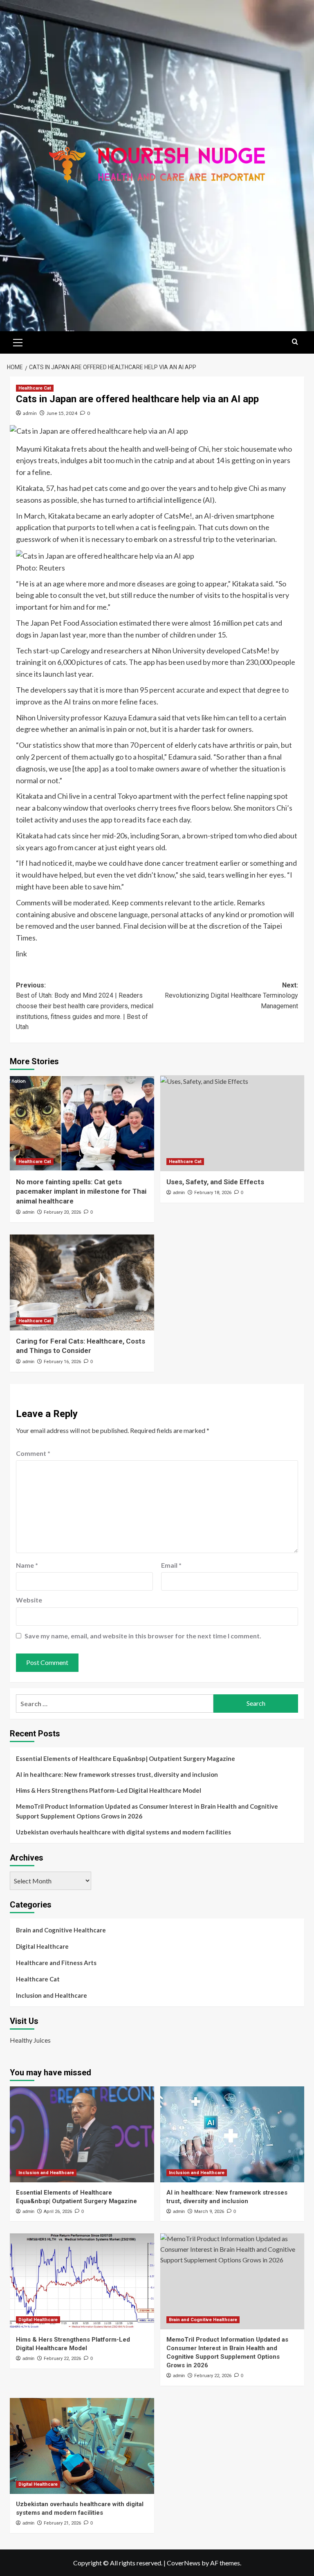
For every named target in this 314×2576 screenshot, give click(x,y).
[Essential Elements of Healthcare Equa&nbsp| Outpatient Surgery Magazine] (82, 2134)
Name (27, 1565)
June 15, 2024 (62, 413)
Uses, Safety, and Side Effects (215, 1182)
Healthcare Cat (35, 388)
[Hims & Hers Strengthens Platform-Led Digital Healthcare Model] (82, 2281)
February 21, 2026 (62, 2523)
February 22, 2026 (62, 2359)
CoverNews (184, 2563)
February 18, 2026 (213, 1193)
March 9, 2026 (209, 2212)
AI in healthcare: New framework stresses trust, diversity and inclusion (117, 1774)
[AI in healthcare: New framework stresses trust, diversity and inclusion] (232, 2134)
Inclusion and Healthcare (52, 1995)
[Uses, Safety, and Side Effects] (232, 1123)
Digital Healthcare (42, 1946)
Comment (33, 1453)
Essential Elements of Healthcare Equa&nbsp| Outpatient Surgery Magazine (126, 1758)
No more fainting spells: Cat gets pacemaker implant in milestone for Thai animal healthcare (81, 1192)
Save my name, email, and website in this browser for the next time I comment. (143, 1636)
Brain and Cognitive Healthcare (61, 1930)
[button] (18, 341)
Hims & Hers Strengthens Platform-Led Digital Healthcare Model (109, 1790)
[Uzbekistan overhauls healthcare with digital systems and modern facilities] (82, 2446)
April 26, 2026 (58, 2212)
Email (171, 1565)
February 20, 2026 (62, 1212)
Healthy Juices (30, 2040)
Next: (231, 996)
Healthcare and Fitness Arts (56, 1963)
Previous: (85, 1006)
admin (30, 413)
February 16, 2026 (62, 1362)
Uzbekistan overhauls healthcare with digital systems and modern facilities (123, 1832)
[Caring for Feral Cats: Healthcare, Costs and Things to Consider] (82, 1282)
